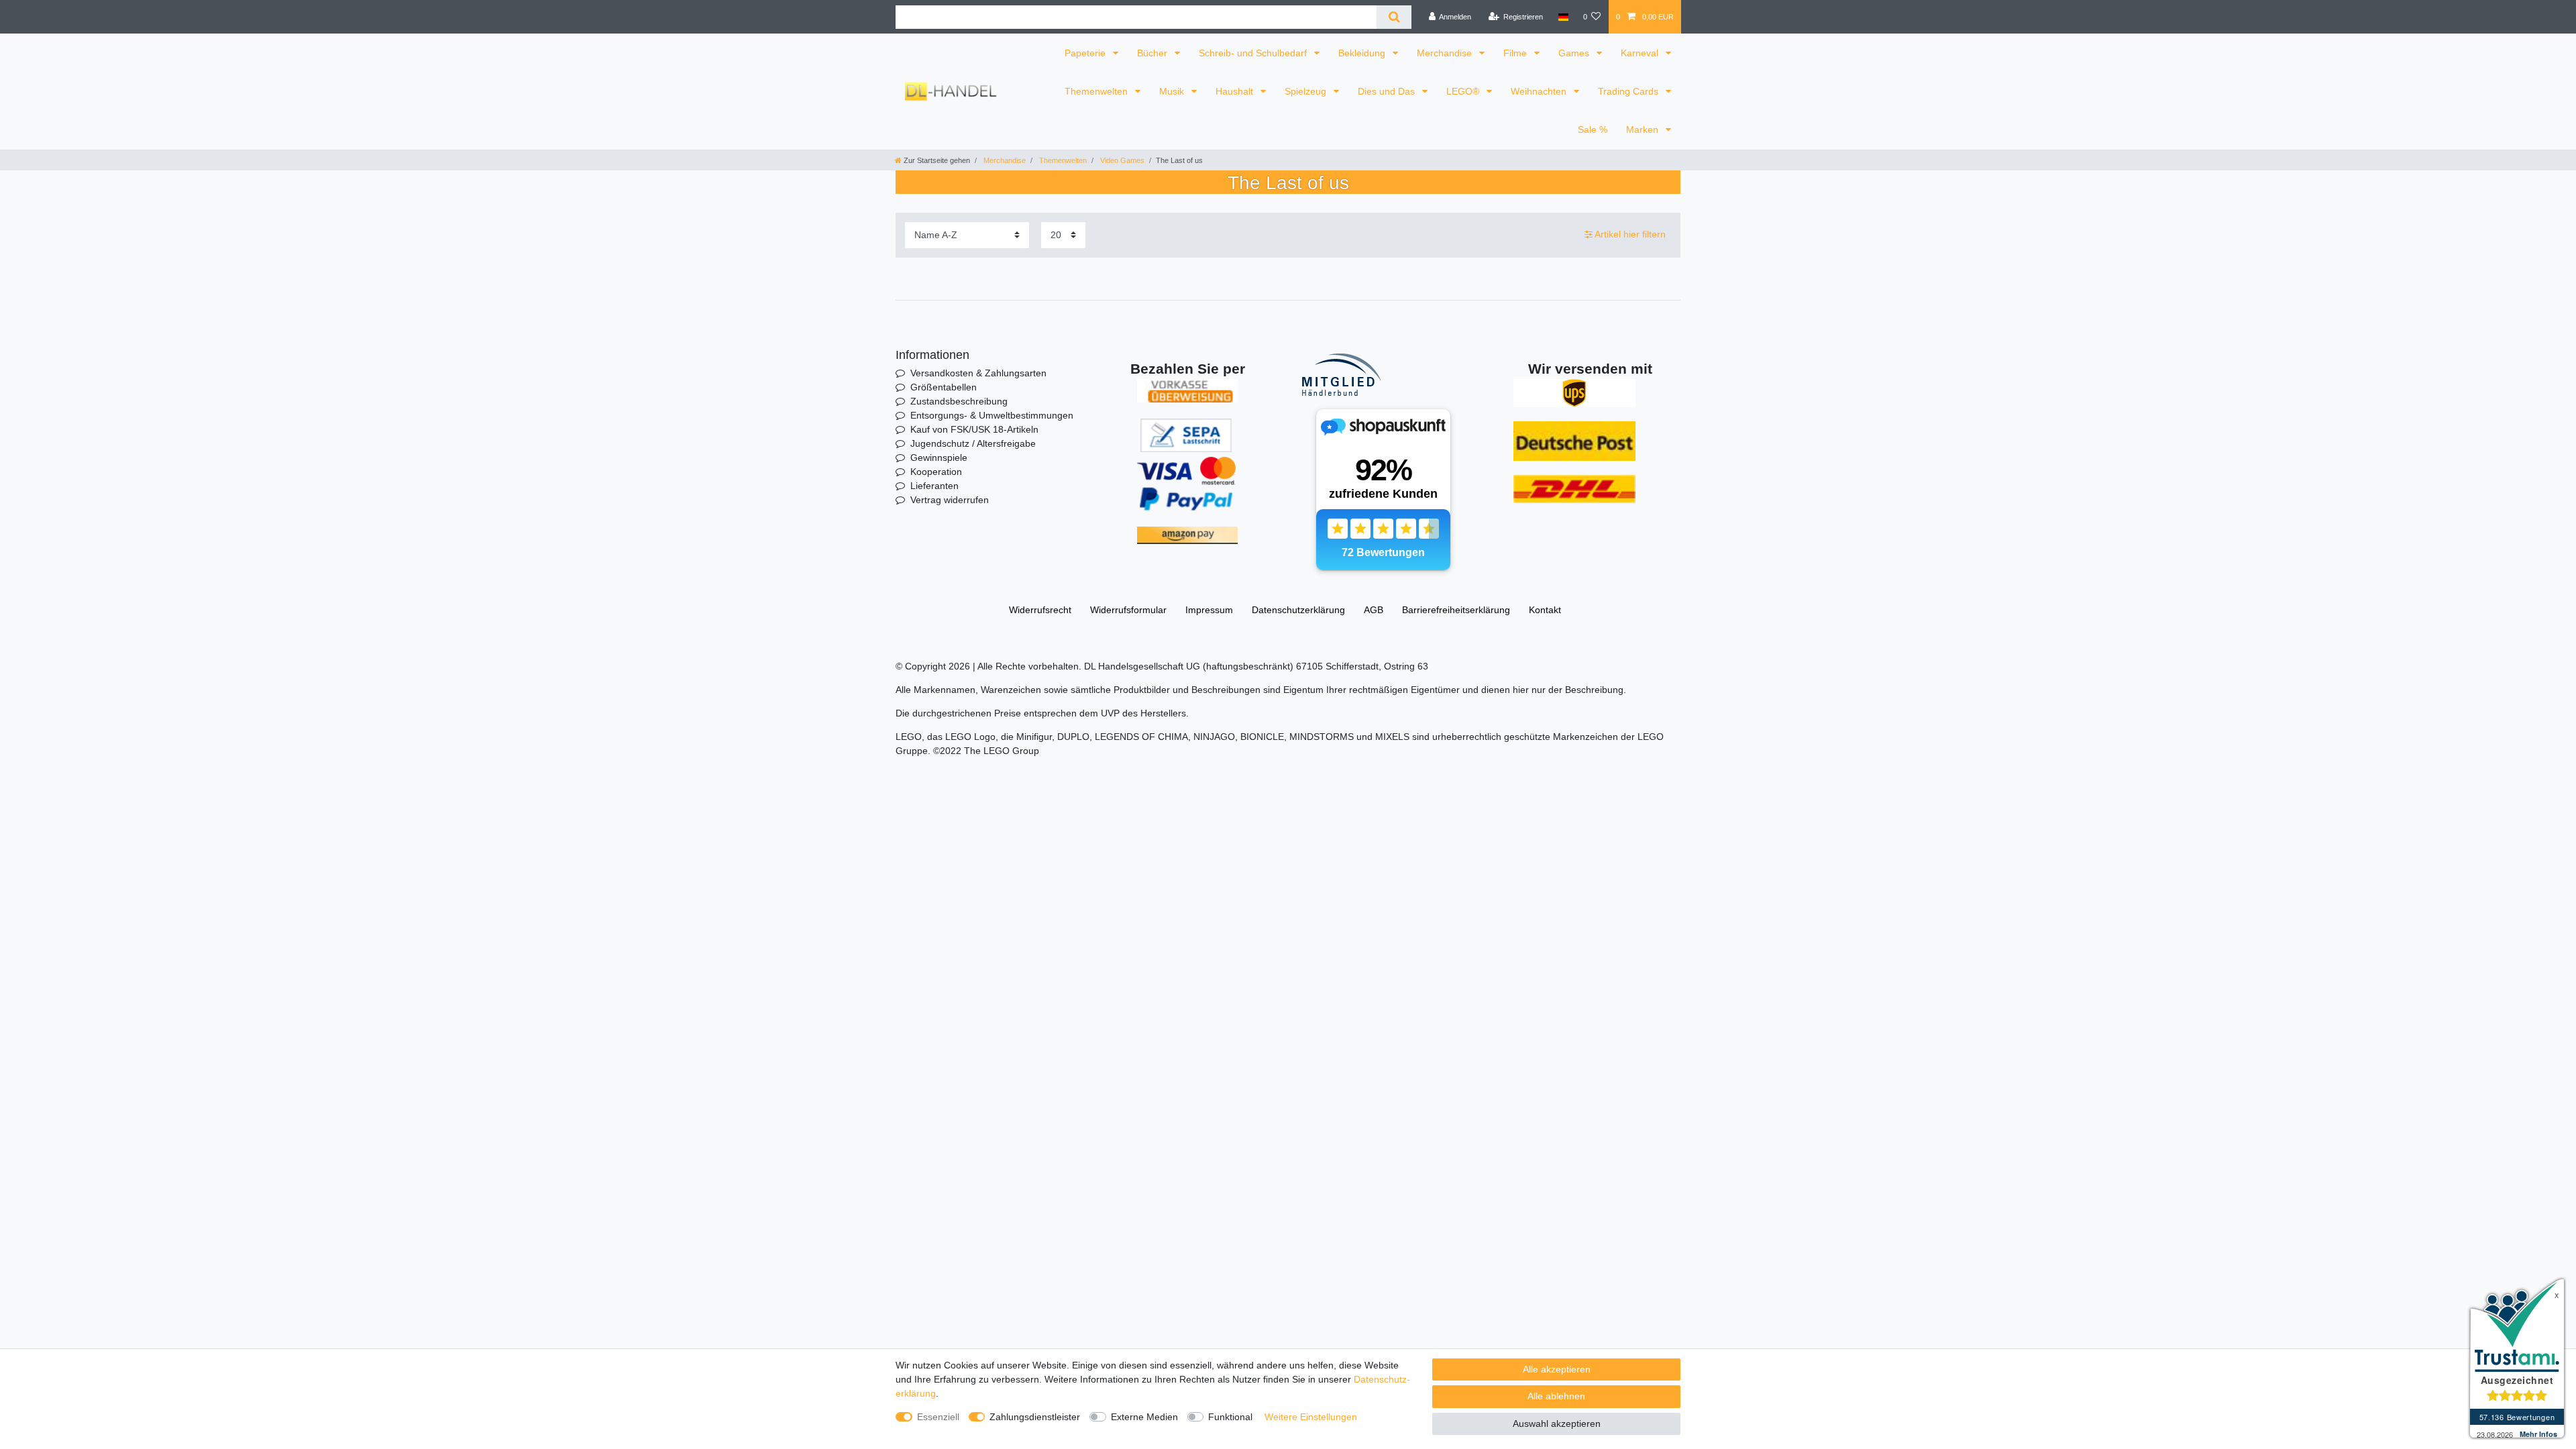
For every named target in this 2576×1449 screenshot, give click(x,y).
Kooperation (936, 472)
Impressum (1209, 610)
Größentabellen (944, 387)
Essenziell (938, 1417)
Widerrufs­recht (1040, 610)
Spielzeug (1307, 91)
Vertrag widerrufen (950, 500)
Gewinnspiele (939, 458)
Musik (1173, 91)
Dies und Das (1388, 91)
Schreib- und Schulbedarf (1254, 53)
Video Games (1121, 160)
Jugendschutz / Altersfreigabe (973, 443)
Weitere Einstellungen (1311, 1417)
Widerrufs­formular (1128, 610)
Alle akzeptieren (1557, 1369)
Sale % (1593, 129)
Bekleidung (1363, 53)
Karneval (1641, 53)
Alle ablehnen (1556, 1396)
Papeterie (1086, 53)
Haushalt (1236, 91)
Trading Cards (1629, 91)
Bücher (1153, 53)
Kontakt (1545, 610)
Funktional (1230, 1417)
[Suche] (1394, 17)
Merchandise (1446, 53)
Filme (1516, 53)
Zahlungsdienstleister (1035, 1417)
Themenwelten (1097, 91)
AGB (1374, 610)
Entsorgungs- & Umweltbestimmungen (992, 415)
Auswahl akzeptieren (1557, 1424)
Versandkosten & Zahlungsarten (978, 373)
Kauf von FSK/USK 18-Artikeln (974, 429)
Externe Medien (1144, 1417)
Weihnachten (1540, 91)
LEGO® (1464, 91)
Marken (1644, 129)
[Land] (1563, 17)
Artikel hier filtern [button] (1630, 234)
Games (1575, 53)
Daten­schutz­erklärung (1298, 610)
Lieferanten (934, 486)
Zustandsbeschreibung (959, 401)
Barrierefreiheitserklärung (1456, 610)
